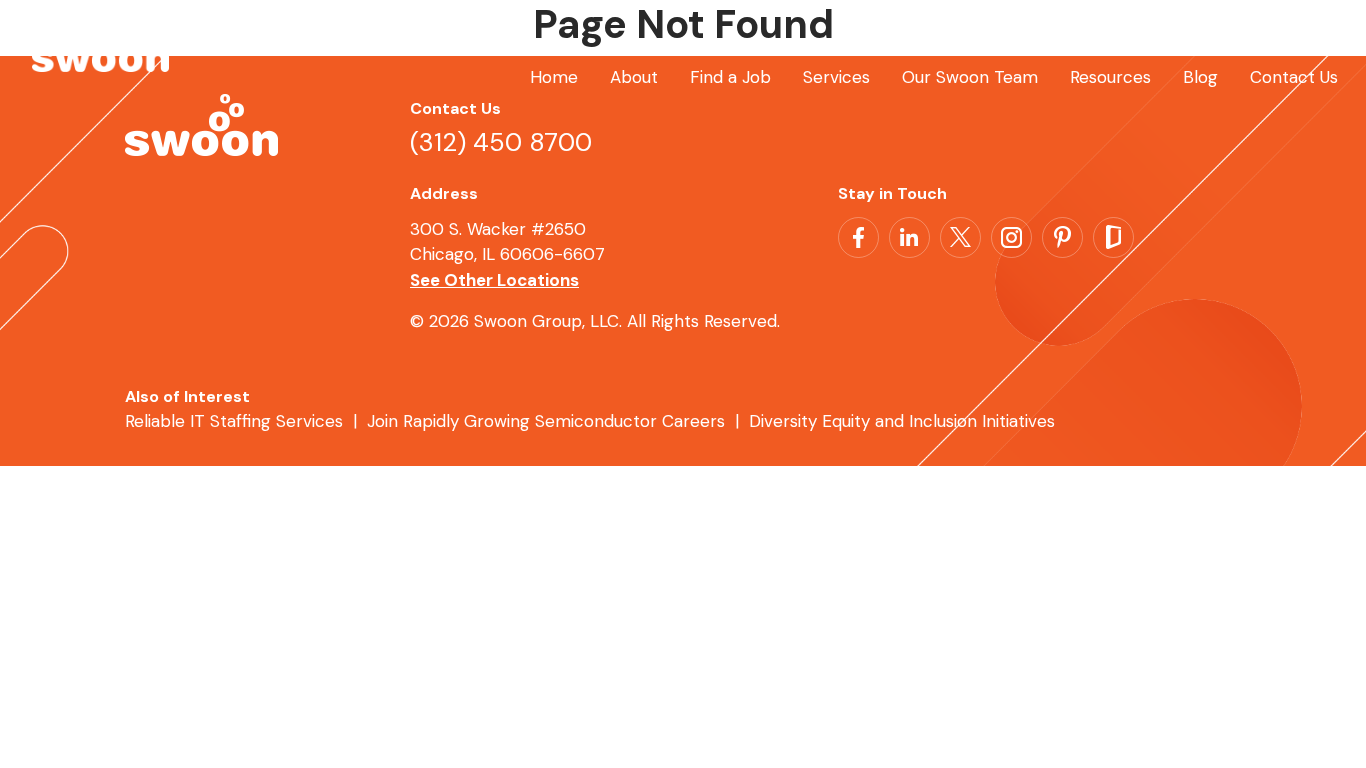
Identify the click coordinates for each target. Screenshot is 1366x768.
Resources (1110, 77)
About (634, 77)
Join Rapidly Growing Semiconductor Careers (546, 421)
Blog (1200, 77)
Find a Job (730, 77)
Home (554, 77)
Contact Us (1294, 77)
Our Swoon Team (970, 77)
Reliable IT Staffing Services (234, 421)
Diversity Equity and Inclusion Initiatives (902, 421)
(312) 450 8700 (501, 142)
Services (836, 77)
